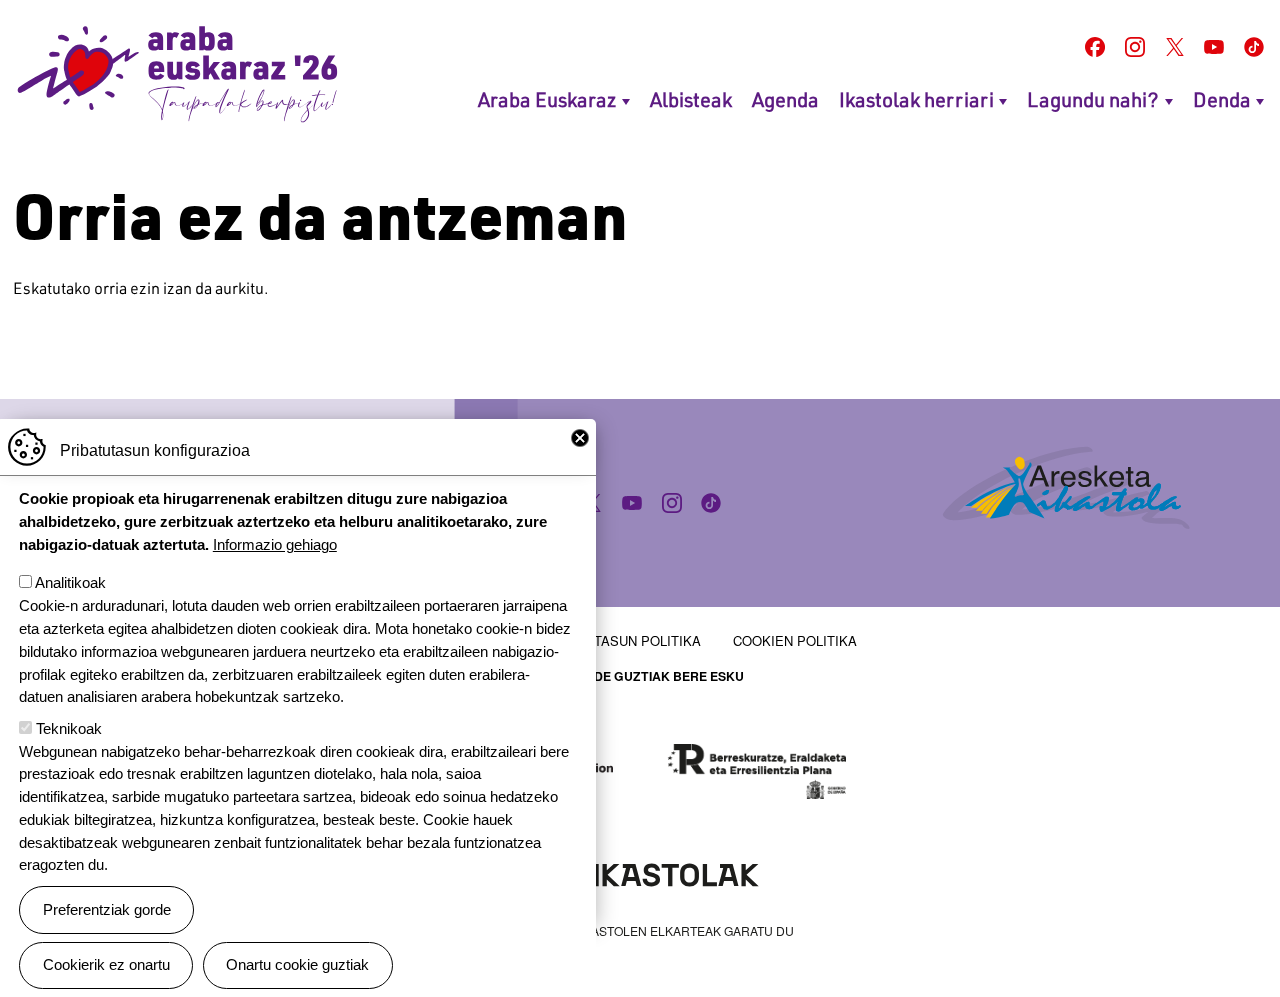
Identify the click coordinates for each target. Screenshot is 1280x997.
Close (580, 438)
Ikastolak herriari (916, 99)
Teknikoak (69, 728)
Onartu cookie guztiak (297, 964)
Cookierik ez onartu (106, 964)
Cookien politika (795, 640)
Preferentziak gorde (107, 909)
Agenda (785, 99)
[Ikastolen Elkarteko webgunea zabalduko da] (640, 872)
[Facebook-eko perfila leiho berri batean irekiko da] (1095, 47)
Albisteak (691, 99)
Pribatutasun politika (619, 640)
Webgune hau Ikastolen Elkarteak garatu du (640, 930)
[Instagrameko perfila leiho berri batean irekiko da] (1135, 47)
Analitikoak (70, 582)
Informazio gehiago (275, 544)
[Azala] (177, 74)
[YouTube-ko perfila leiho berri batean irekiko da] (1214, 47)
